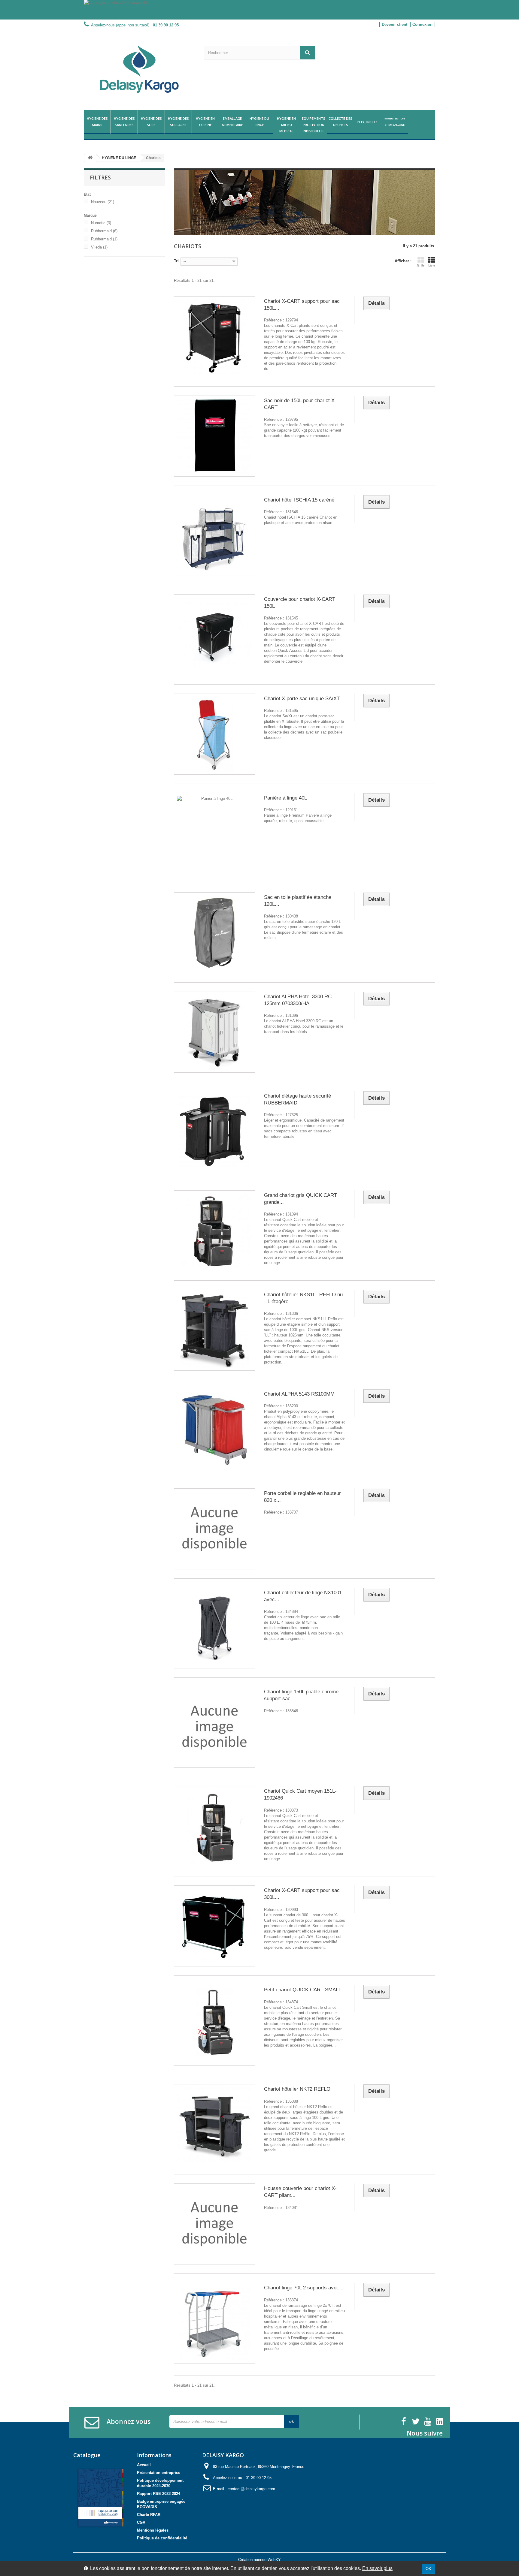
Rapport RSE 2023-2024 (159, 2494)
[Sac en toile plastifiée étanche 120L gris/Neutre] (214, 933)
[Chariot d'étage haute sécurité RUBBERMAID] (214, 1131)
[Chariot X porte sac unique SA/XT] (214, 734)
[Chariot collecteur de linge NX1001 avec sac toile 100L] (214, 1628)
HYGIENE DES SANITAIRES (124, 122)
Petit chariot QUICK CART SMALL (303, 1990)
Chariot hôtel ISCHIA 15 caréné (299, 500)
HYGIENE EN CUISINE (205, 122)
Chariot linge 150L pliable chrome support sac (301, 1695)
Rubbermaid (104, 231)
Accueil (144, 2465)
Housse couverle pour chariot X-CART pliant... (300, 2192)
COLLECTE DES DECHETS (340, 122)
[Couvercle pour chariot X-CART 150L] (214, 635)
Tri (176, 261)
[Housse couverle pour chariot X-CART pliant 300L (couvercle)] (214, 2224)
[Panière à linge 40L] (214, 833)
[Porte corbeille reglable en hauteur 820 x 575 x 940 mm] (214, 1529)
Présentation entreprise (159, 2473)
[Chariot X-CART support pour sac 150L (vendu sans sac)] (214, 337)
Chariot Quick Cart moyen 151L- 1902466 (300, 1794)
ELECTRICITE (367, 122)
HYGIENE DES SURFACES (178, 122)
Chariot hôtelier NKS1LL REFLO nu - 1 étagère (303, 1298)
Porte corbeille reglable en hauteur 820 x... (302, 1497)
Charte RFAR (149, 2515)
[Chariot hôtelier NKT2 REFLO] (214, 2125)
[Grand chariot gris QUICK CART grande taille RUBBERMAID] (214, 1231)
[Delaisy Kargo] (139, 69)
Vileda (99, 247)
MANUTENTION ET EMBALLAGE (395, 122)
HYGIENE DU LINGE (259, 122)
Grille (421, 265)
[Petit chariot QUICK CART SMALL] (214, 2025)
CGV (141, 2522)
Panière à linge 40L (285, 798)
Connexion (422, 24)
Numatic (101, 223)
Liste (432, 265)
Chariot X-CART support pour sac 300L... (302, 1894)
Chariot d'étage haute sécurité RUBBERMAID (297, 1099)
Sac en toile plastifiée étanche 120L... (298, 901)
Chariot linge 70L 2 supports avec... (304, 2288)
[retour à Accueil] (90, 158)
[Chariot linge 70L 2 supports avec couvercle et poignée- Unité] (214, 2323)
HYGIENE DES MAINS (97, 122)
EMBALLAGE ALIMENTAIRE (232, 122)
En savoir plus (377, 2568)
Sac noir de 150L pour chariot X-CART (300, 404)
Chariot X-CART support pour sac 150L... (302, 305)
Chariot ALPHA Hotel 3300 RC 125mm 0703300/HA (298, 1000)
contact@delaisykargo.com (251, 2489)
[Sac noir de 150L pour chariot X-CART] (214, 436)
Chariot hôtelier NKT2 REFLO (297, 2089)
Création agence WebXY (259, 2560)
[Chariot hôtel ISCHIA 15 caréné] (214, 535)
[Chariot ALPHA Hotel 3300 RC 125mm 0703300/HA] (214, 1032)
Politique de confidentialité (162, 2538)
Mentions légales (153, 2530)
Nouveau (103, 202)
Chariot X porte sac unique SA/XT (302, 699)
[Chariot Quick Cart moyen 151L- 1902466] (214, 1827)
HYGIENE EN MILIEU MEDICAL (286, 125)
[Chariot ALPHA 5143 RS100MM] (214, 1430)
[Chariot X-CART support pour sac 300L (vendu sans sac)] (214, 1926)
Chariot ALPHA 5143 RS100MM (299, 1394)
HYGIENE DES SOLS (151, 122)
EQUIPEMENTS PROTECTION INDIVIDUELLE (314, 125)
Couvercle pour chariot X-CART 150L (300, 603)
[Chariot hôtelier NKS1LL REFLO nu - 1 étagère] (214, 1330)
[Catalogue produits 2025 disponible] (259, 10)
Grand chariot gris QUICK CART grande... (300, 1199)
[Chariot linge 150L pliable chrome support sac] (214, 1727)
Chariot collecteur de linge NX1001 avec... (303, 1596)
